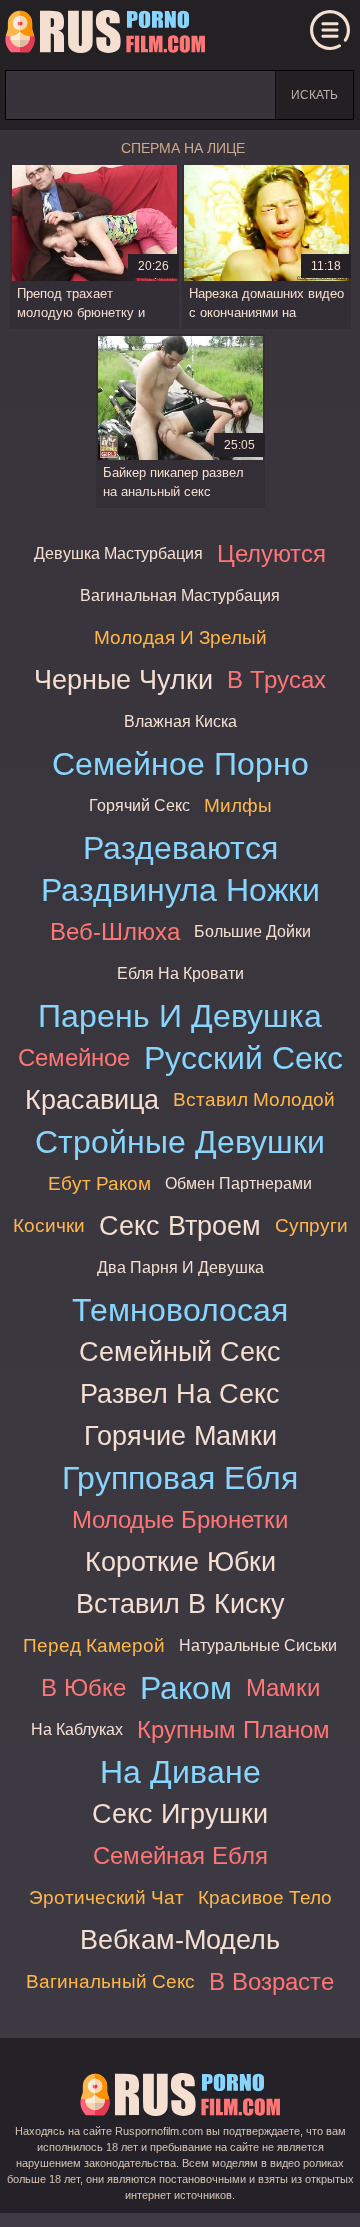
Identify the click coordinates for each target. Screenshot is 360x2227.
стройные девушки (180, 1142)
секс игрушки (180, 1813)
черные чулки (123, 679)
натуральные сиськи (258, 1645)
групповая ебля (180, 1478)
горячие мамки (180, 1435)
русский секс (243, 1058)
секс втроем (180, 1225)
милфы (238, 805)
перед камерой (94, 1645)
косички (49, 1225)
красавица (92, 1099)
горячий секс (139, 805)
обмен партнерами (238, 1183)
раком (186, 1688)
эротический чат (106, 1897)
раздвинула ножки (180, 890)
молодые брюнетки (180, 1519)
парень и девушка (180, 1016)
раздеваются (180, 848)
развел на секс (180, 1393)
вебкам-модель (180, 1939)
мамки (283, 1687)
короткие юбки (180, 1561)
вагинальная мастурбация (180, 595)
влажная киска (180, 721)
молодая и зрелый (180, 637)
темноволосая (180, 1310)
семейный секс (180, 1351)
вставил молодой (254, 1099)
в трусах (276, 679)
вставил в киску (180, 1603)
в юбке (83, 1687)
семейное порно (180, 764)
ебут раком (99, 1183)
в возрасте (271, 1981)
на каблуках (77, 1729)
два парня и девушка (180, 1267)
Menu (330, 30)
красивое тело (265, 1897)
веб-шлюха (115, 931)
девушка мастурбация (118, 553)
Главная (105, 35)
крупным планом (233, 1729)
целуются (271, 553)
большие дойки (252, 931)
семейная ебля (180, 1855)
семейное (74, 1057)
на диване (180, 1772)
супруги (311, 1225)
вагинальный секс (110, 1981)
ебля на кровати (180, 973)
